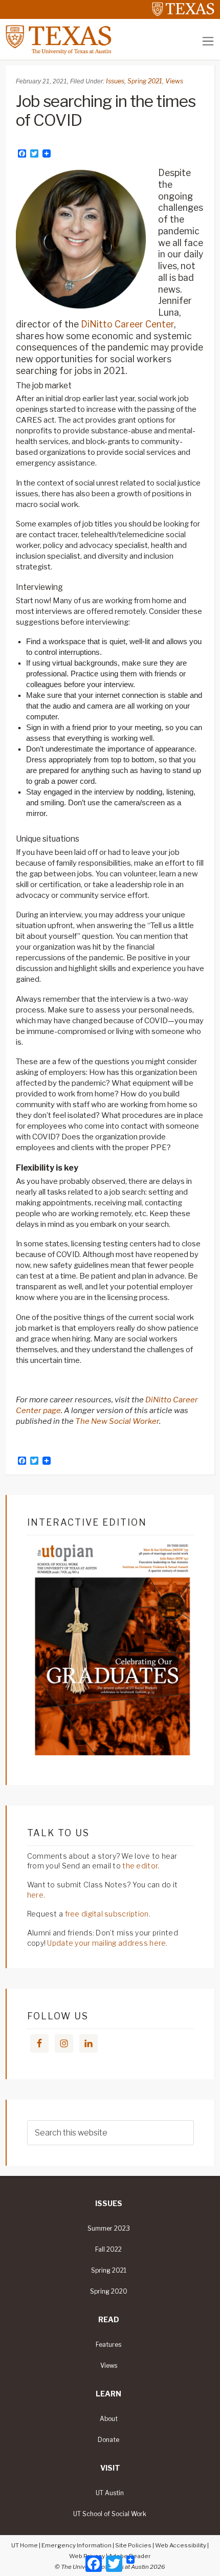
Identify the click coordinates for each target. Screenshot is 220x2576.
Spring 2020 (109, 2292)
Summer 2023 (109, 2229)
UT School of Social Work (110, 2514)
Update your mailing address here (106, 1943)
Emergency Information (76, 2545)
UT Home (25, 2545)
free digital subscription (107, 1914)
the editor (140, 1866)
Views (174, 81)
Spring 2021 (145, 81)
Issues (115, 81)
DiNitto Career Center (127, 324)
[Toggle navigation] (208, 41)
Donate (108, 2440)
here (35, 1895)
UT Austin (110, 2493)
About (109, 2419)
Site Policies (133, 2545)
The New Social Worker (117, 1421)
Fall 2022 (108, 2250)
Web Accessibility (181, 2545)
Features (108, 2345)
